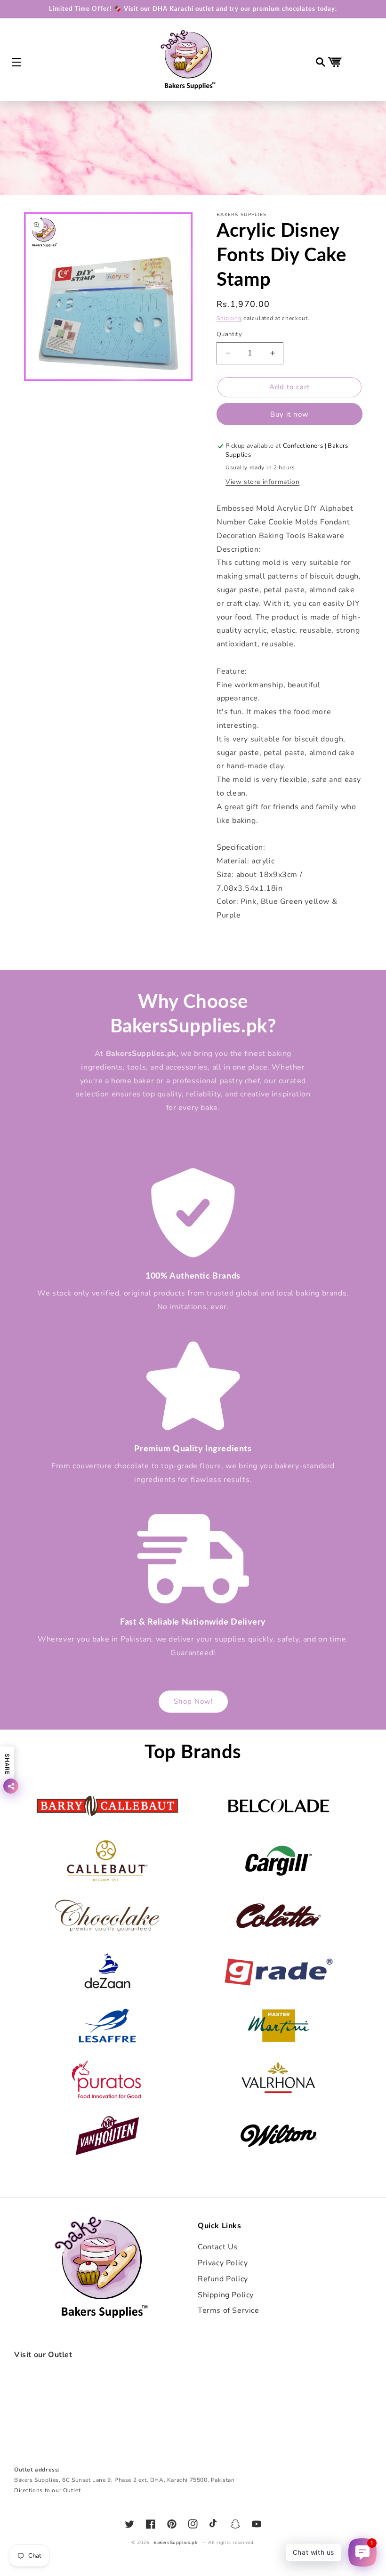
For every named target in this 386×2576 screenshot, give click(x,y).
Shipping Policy (226, 2295)
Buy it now (289, 414)
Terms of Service (229, 2310)
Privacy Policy (223, 2263)
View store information (262, 482)
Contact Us (218, 2247)
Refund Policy (223, 2279)
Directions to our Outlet (47, 2490)
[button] (16, 62)
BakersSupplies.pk (175, 2543)
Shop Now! (193, 1701)
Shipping (229, 318)
